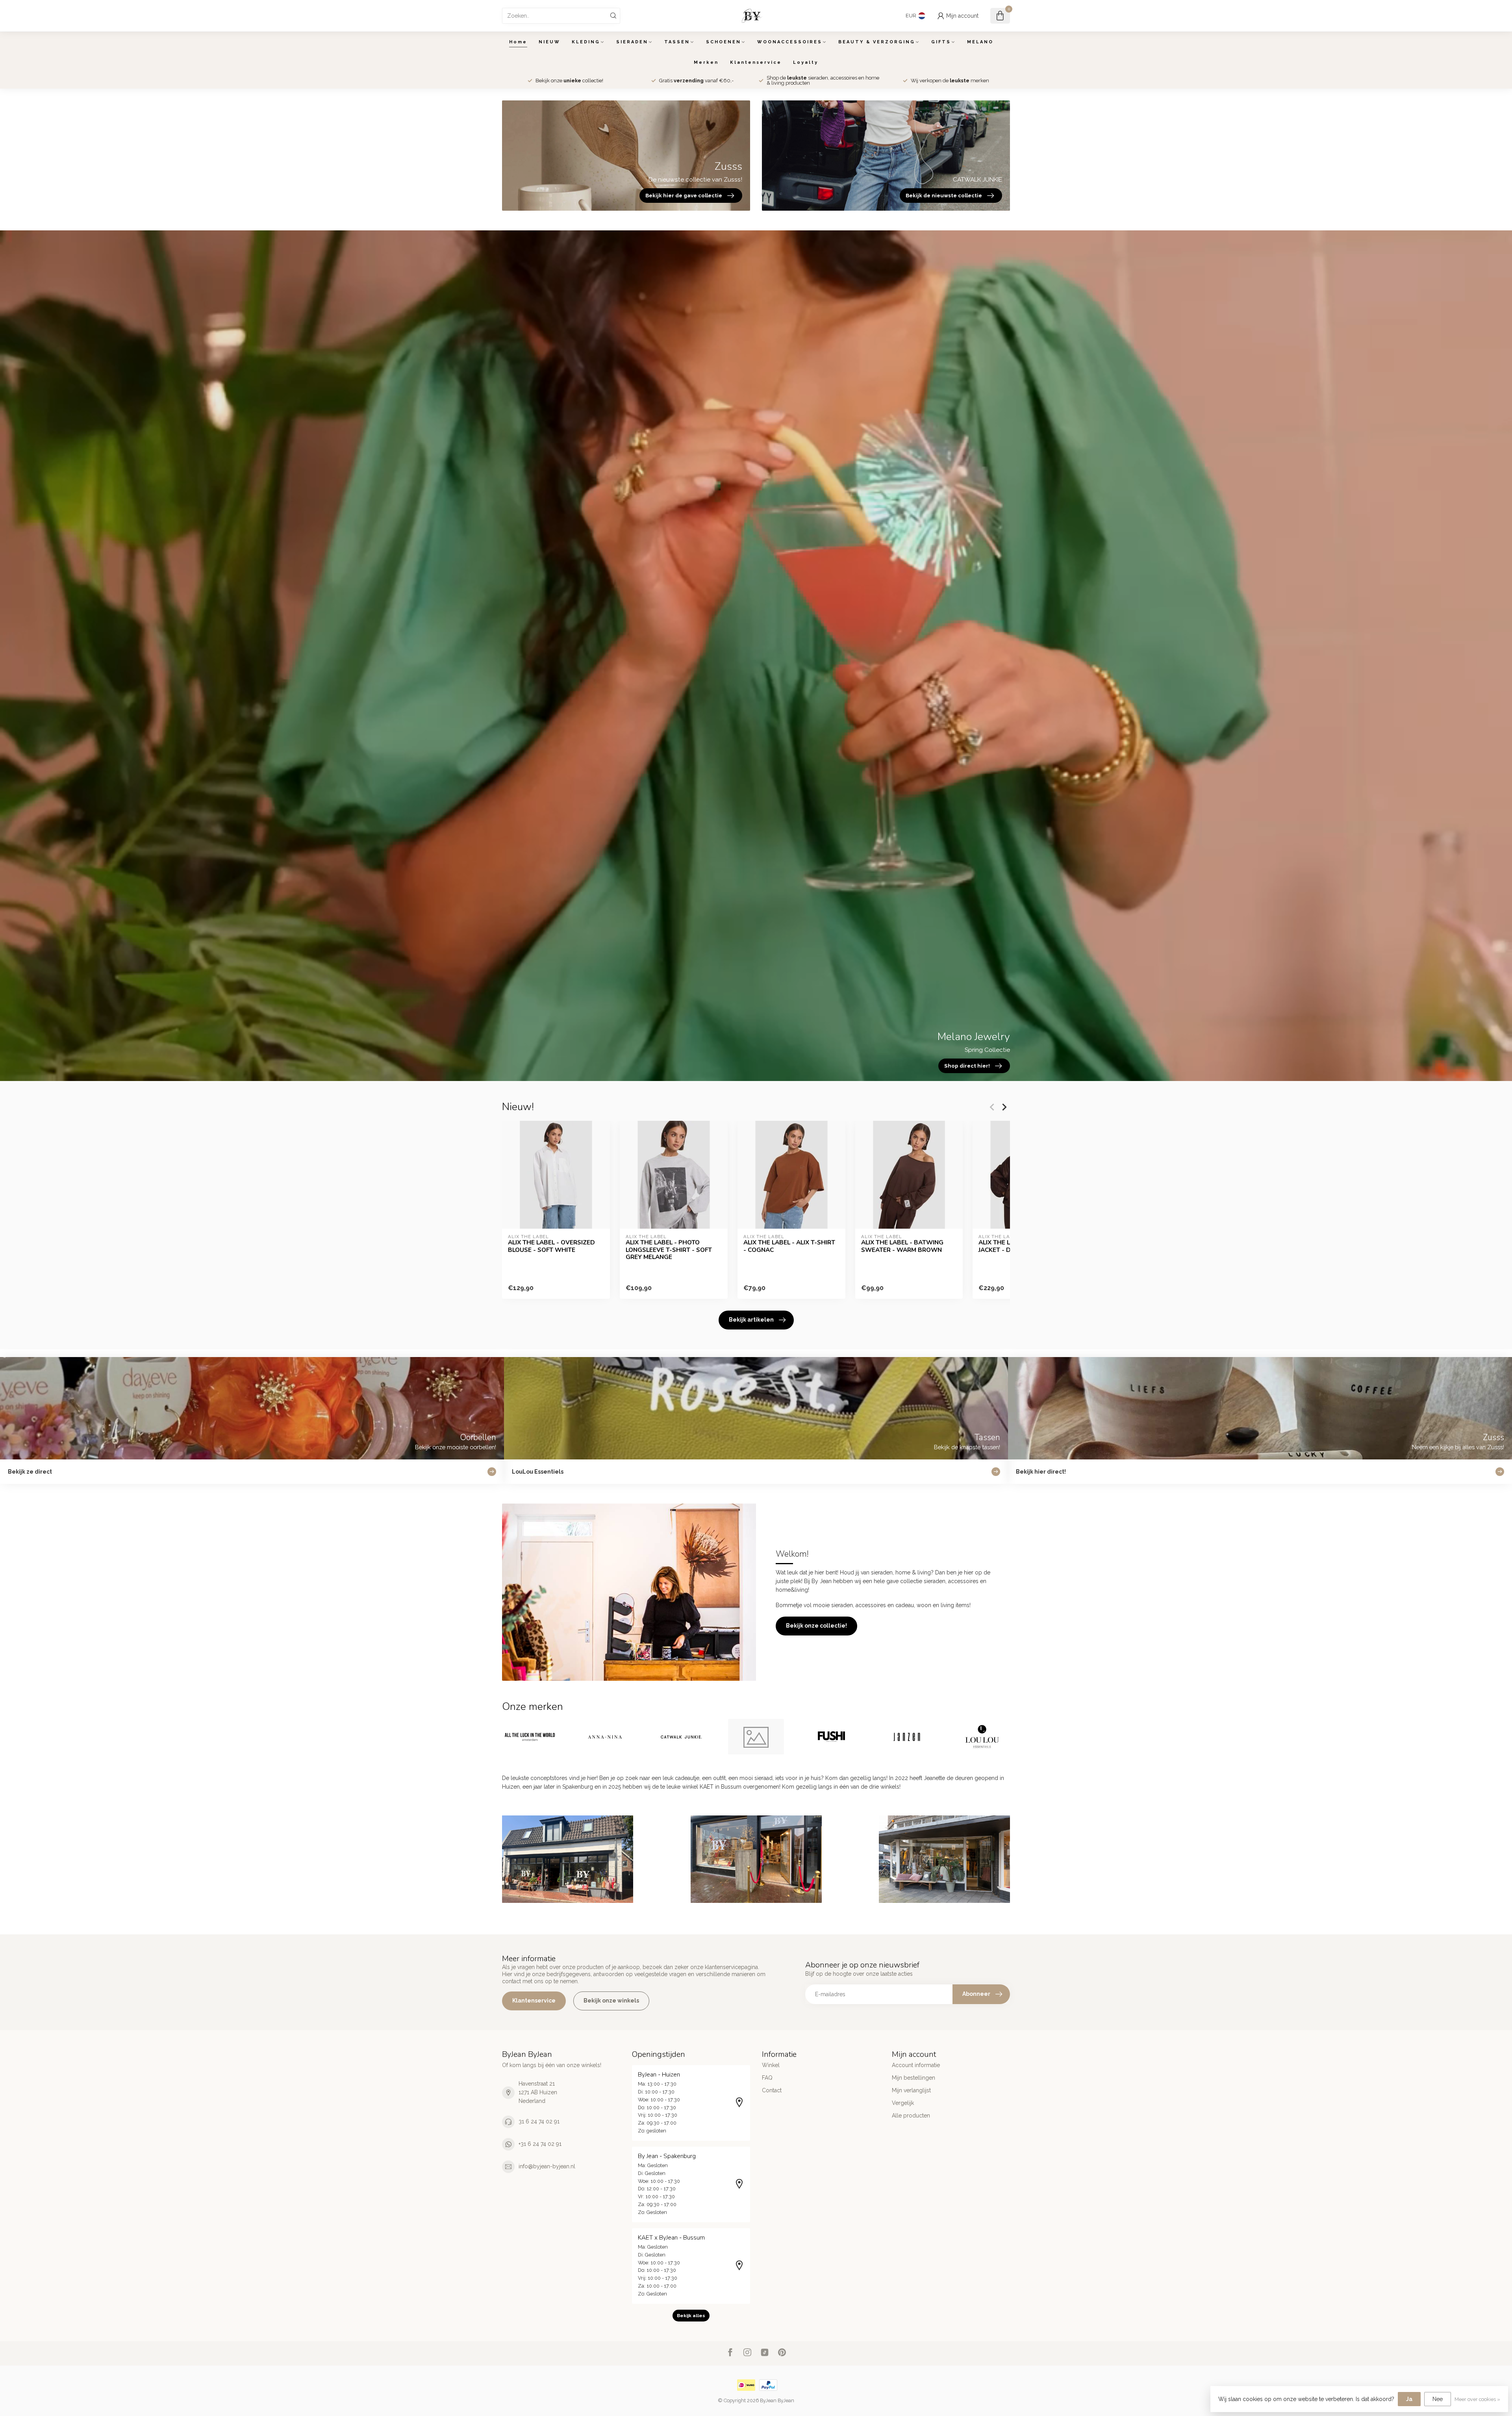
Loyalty (806, 62)
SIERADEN (632, 42)
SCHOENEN (724, 42)
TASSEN (677, 42)
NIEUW (549, 42)
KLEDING (586, 42)
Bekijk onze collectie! (816, 1626)
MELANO (980, 42)
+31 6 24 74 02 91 (540, 2144)
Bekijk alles (691, 2316)
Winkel (771, 2065)
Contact (772, 2090)
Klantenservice (756, 62)
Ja (1409, 2399)
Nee (1438, 2399)
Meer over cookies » (1477, 2399)
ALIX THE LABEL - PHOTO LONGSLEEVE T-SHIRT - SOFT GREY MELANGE (669, 1250)
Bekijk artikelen (751, 1320)
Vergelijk (903, 2103)
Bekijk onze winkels (611, 2001)
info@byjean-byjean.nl (547, 2166)
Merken (706, 62)
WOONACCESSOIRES (790, 42)
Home (518, 42)
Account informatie (916, 2065)
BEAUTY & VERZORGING (877, 42)
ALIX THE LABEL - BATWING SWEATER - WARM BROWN (902, 1246)
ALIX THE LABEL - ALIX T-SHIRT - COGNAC (789, 1246)
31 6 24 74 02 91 (539, 2121)
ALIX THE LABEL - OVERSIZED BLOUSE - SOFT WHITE (551, 1246)
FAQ (767, 2078)
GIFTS (941, 42)
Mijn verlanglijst (911, 2090)
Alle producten (911, 2116)
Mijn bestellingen (913, 2078)
